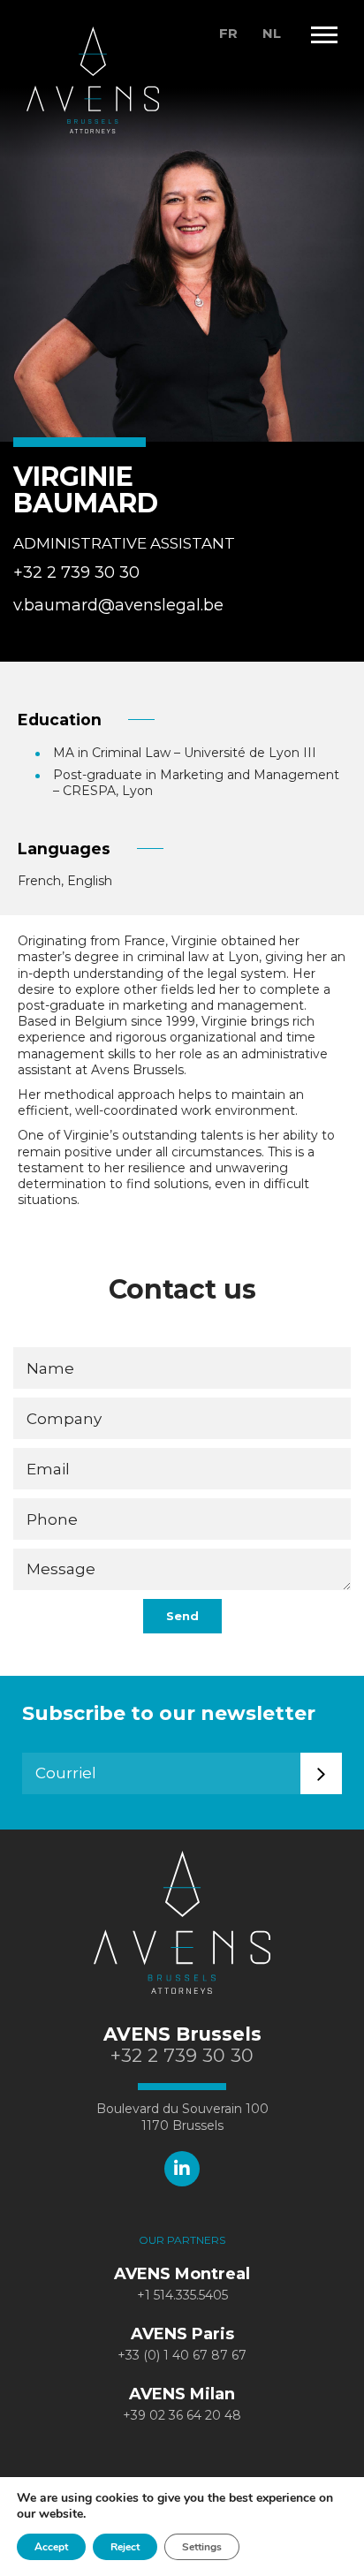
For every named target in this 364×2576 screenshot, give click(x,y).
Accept (51, 2547)
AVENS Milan (182, 2394)
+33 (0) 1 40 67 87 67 (182, 2355)
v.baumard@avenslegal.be (118, 605)
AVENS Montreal (182, 2274)
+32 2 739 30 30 (76, 572)
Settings (202, 2547)
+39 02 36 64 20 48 (182, 2415)
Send (182, 1616)
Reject (125, 2547)
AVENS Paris (182, 2334)
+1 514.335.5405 (182, 2295)
